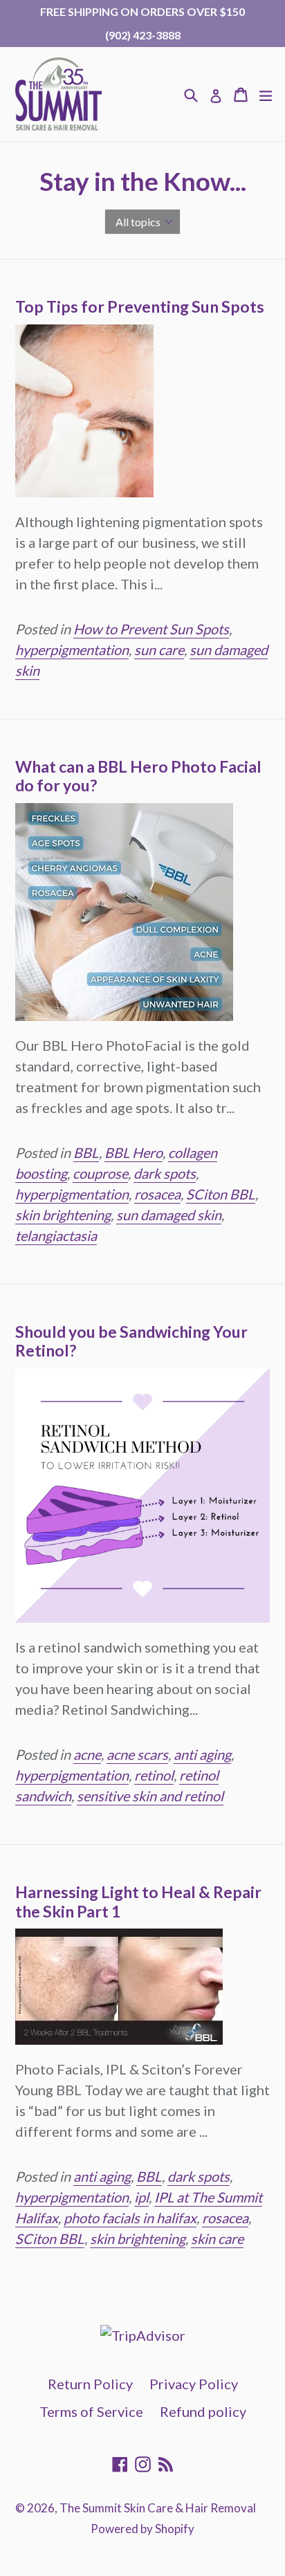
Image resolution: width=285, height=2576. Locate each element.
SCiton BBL (221, 1194)
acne (87, 1754)
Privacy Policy (194, 2384)
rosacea (157, 1194)
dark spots (165, 1173)
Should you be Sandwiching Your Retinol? (131, 1341)
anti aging (202, 1754)
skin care (217, 2238)
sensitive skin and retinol (150, 1796)
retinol (154, 1775)
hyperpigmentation (72, 650)
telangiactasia (56, 1235)
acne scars (137, 1754)
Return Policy (90, 2384)
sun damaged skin (169, 1215)
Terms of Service (91, 2411)
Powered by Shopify (142, 2529)
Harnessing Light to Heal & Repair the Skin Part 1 (138, 1902)
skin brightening (63, 1215)
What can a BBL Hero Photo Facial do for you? (138, 776)
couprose (100, 1173)
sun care (159, 650)
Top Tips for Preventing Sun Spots (140, 306)
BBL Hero (134, 1152)
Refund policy (203, 2411)
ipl (141, 2197)
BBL (86, 1152)
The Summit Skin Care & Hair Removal (158, 2508)
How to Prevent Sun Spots (151, 629)
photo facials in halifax (130, 2218)
